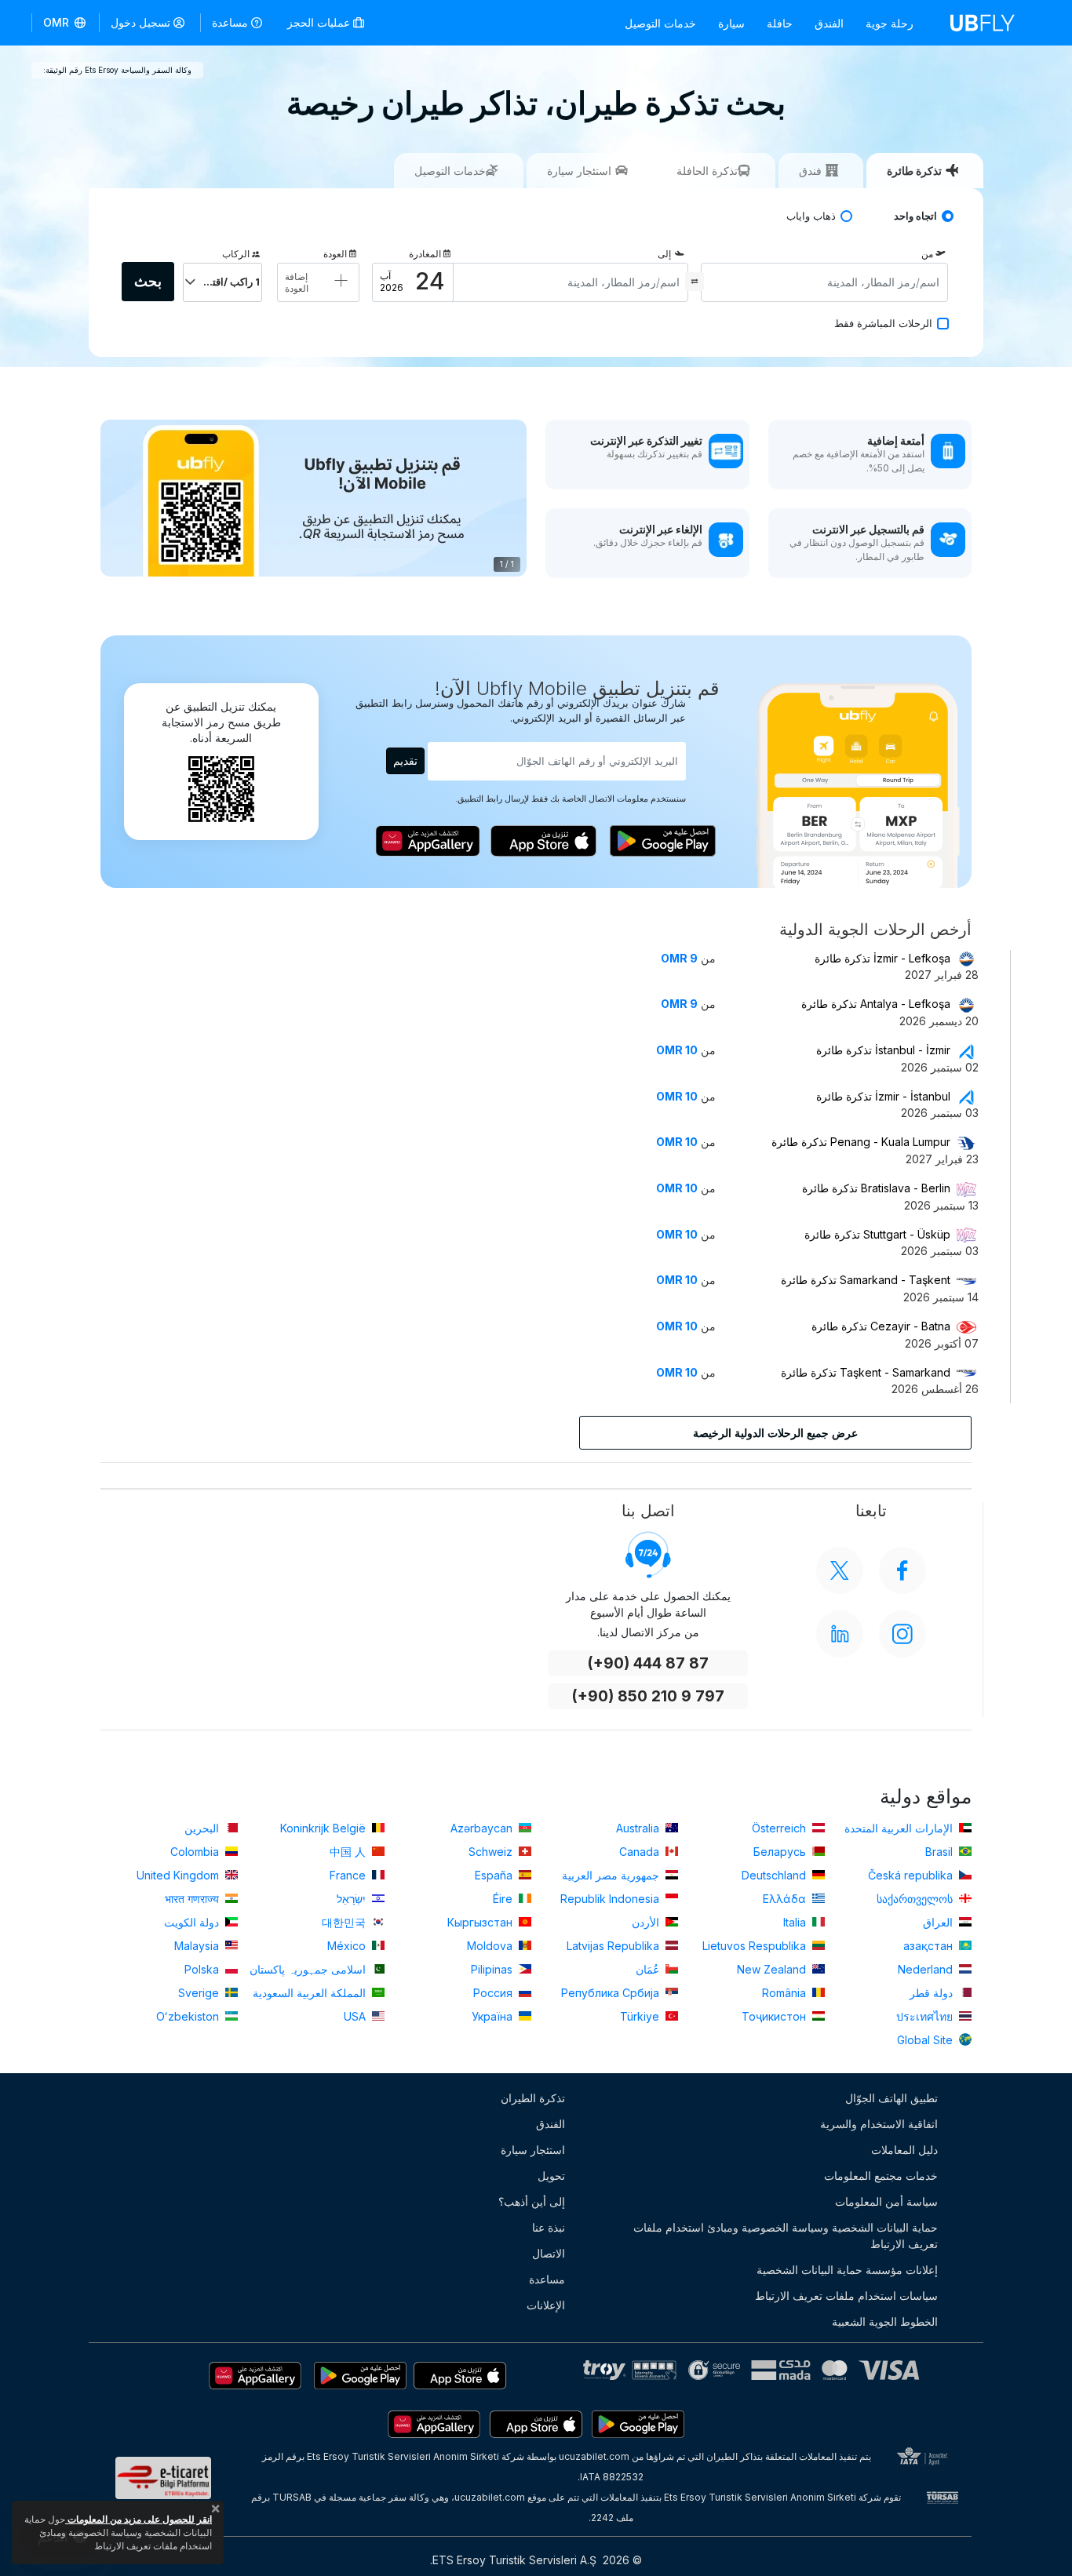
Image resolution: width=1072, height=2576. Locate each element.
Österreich (780, 1828)
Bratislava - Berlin (876, 1188)
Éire (504, 1899)
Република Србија (612, 1993)
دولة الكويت (193, 1922)
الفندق (829, 23)
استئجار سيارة (533, 2150)
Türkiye (641, 2016)
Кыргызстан (481, 1922)
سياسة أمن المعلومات (886, 2201)
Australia (639, 1828)
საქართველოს (916, 1899)
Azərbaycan (483, 1828)
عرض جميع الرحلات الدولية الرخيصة (775, 1433)
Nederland (927, 1969)
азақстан (930, 1946)
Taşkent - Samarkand (866, 1372)
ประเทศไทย (926, 2016)
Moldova (491, 1946)
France (349, 1875)
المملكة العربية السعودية (311, 1993)
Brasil (941, 1852)
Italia (796, 1922)
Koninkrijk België (325, 1828)
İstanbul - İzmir (883, 1050)
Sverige (200, 1993)
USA (356, 2016)
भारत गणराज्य (193, 1899)
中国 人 (349, 1852)
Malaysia (198, 1946)
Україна (494, 2016)
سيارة (731, 23)
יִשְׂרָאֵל (353, 1899)
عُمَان (649, 1969)
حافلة (780, 23)
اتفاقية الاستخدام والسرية (879, 2124)
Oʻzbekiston (189, 2016)
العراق (939, 1922)
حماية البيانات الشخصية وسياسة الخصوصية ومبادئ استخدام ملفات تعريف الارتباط (786, 2236)
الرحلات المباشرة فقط (883, 324)
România (786, 1993)
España (495, 1875)
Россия (494, 1993)
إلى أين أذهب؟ (532, 2201)
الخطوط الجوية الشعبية (885, 2321)
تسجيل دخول (140, 22)
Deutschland (775, 1875)
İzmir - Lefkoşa (882, 958)
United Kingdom (179, 1875)
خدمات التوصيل (660, 23)
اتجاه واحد (915, 216)
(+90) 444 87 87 (648, 1663)
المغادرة (425, 254)
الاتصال (549, 2253)
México (348, 1946)
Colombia (196, 1852)
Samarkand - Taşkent (866, 1280)
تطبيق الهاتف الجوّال (892, 2098)
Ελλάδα (786, 1899)
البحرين (203, 1828)
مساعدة (230, 22)
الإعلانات (546, 2305)
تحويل (551, 2176)
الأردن (647, 1922)
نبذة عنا (549, 2227)
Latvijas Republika (614, 1946)
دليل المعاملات (904, 2150)
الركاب (236, 254)
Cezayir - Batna (881, 1326)
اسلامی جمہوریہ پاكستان (309, 1969)
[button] (66, 23)
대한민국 (345, 1922)
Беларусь (781, 1852)
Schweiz (492, 1852)
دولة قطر (933, 1993)
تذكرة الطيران (533, 2098)
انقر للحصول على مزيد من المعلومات (139, 2519)
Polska (203, 1969)
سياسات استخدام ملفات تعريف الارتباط (846, 2296)
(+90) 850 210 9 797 (648, 1696)
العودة (335, 254)
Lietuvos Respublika (756, 1946)
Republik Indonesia (611, 1899)
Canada (641, 1852)
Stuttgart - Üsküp (877, 1234)
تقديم (405, 760)
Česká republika (912, 1875)
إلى (664, 254)
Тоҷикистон (775, 2016)
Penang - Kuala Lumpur (861, 1142)
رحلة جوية (890, 23)
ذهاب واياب (811, 216)
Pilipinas (493, 1969)
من (927, 254)
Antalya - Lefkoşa (876, 1004)
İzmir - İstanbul (883, 1096)
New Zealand (773, 1969)
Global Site (926, 2040)
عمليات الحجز (320, 22)
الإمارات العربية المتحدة (900, 1828)
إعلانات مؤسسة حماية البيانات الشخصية (847, 2270)
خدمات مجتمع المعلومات (881, 2176)
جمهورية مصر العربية (612, 1875)
